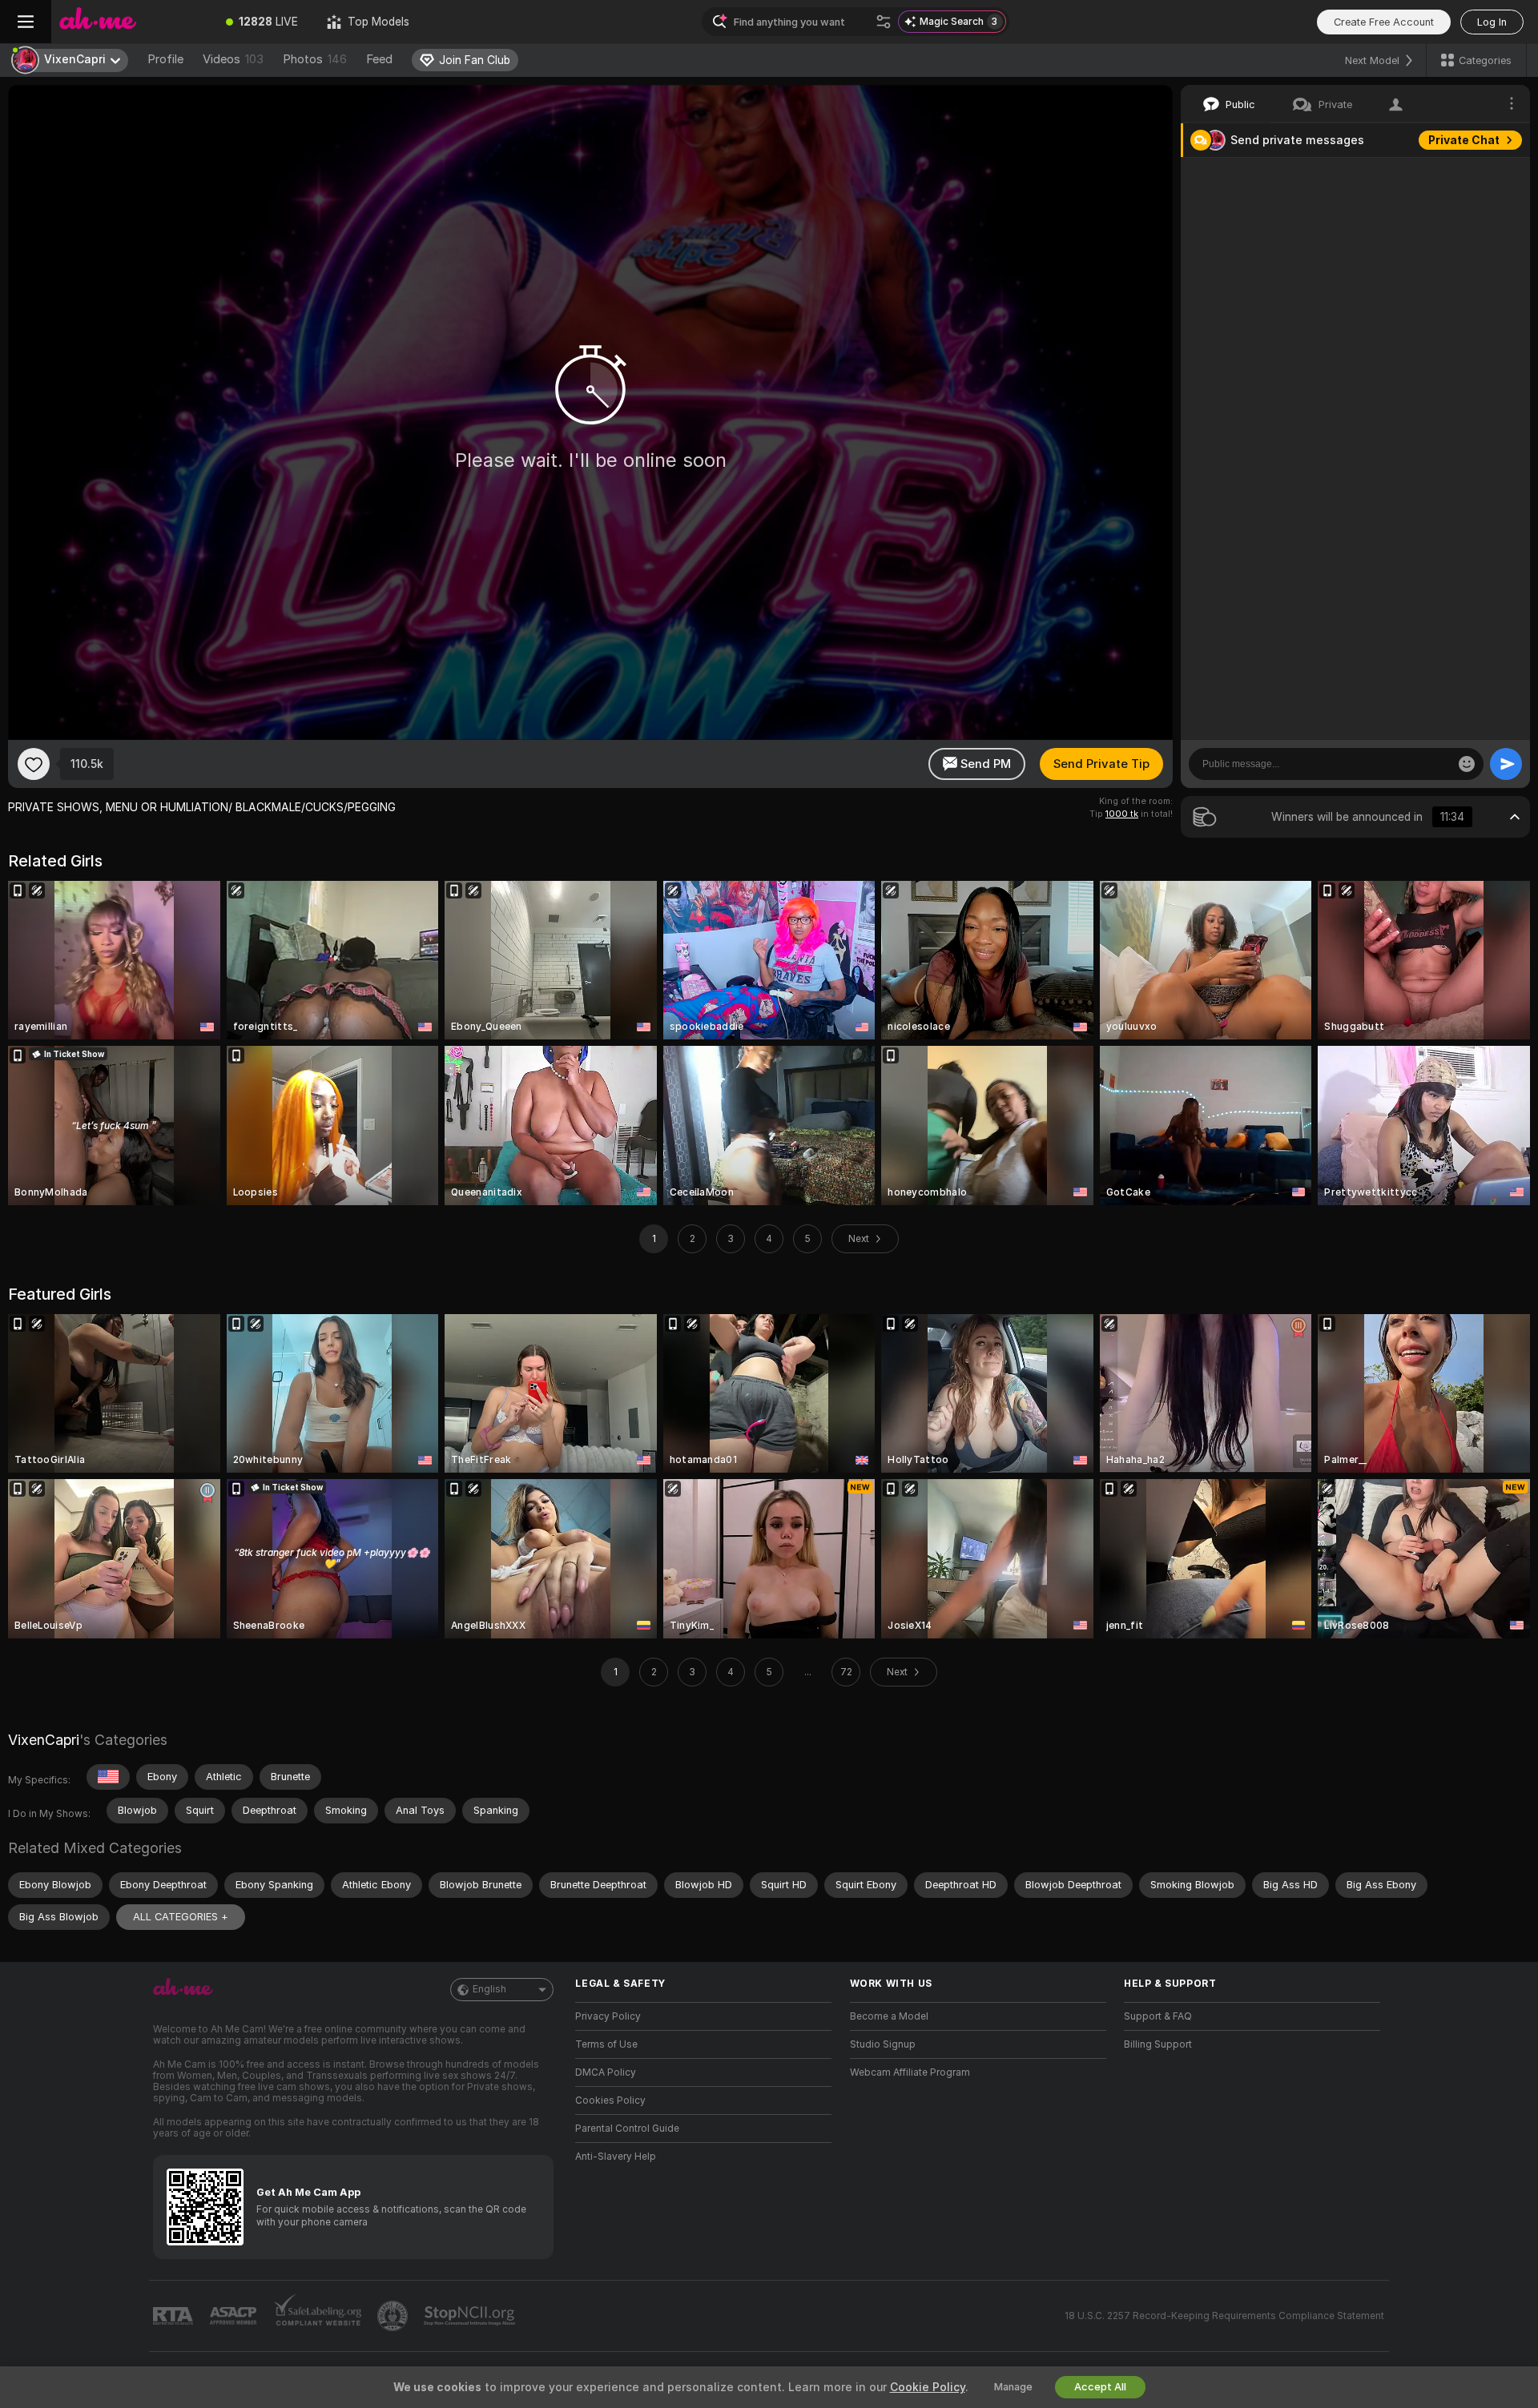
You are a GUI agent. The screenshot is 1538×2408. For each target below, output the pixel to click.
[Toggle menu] (26, 22)
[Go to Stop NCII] (471, 2316)
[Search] (884, 22)
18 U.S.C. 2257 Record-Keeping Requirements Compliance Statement (1224, 2316)
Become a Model (889, 2016)
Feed (379, 59)
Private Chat (1464, 140)
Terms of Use (606, 2044)
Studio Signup (883, 2044)
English (489, 1989)
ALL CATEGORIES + (181, 1917)
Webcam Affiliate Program (910, 2072)
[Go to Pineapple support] (394, 2316)
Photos (315, 59)
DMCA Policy (606, 2072)
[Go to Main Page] (131, 22)
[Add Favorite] (34, 764)
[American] (108, 1777)
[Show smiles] (1467, 764)
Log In (1492, 22)
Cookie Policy (928, 2387)
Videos (233, 59)
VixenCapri (44, 1740)
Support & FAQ (1158, 2016)
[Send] (1506, 764)
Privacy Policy (608, 2016)
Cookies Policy (610, 2100)
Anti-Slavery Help (616, 2157)
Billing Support (1158, 2044)
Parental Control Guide (627, 2129)
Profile (165, 59)
